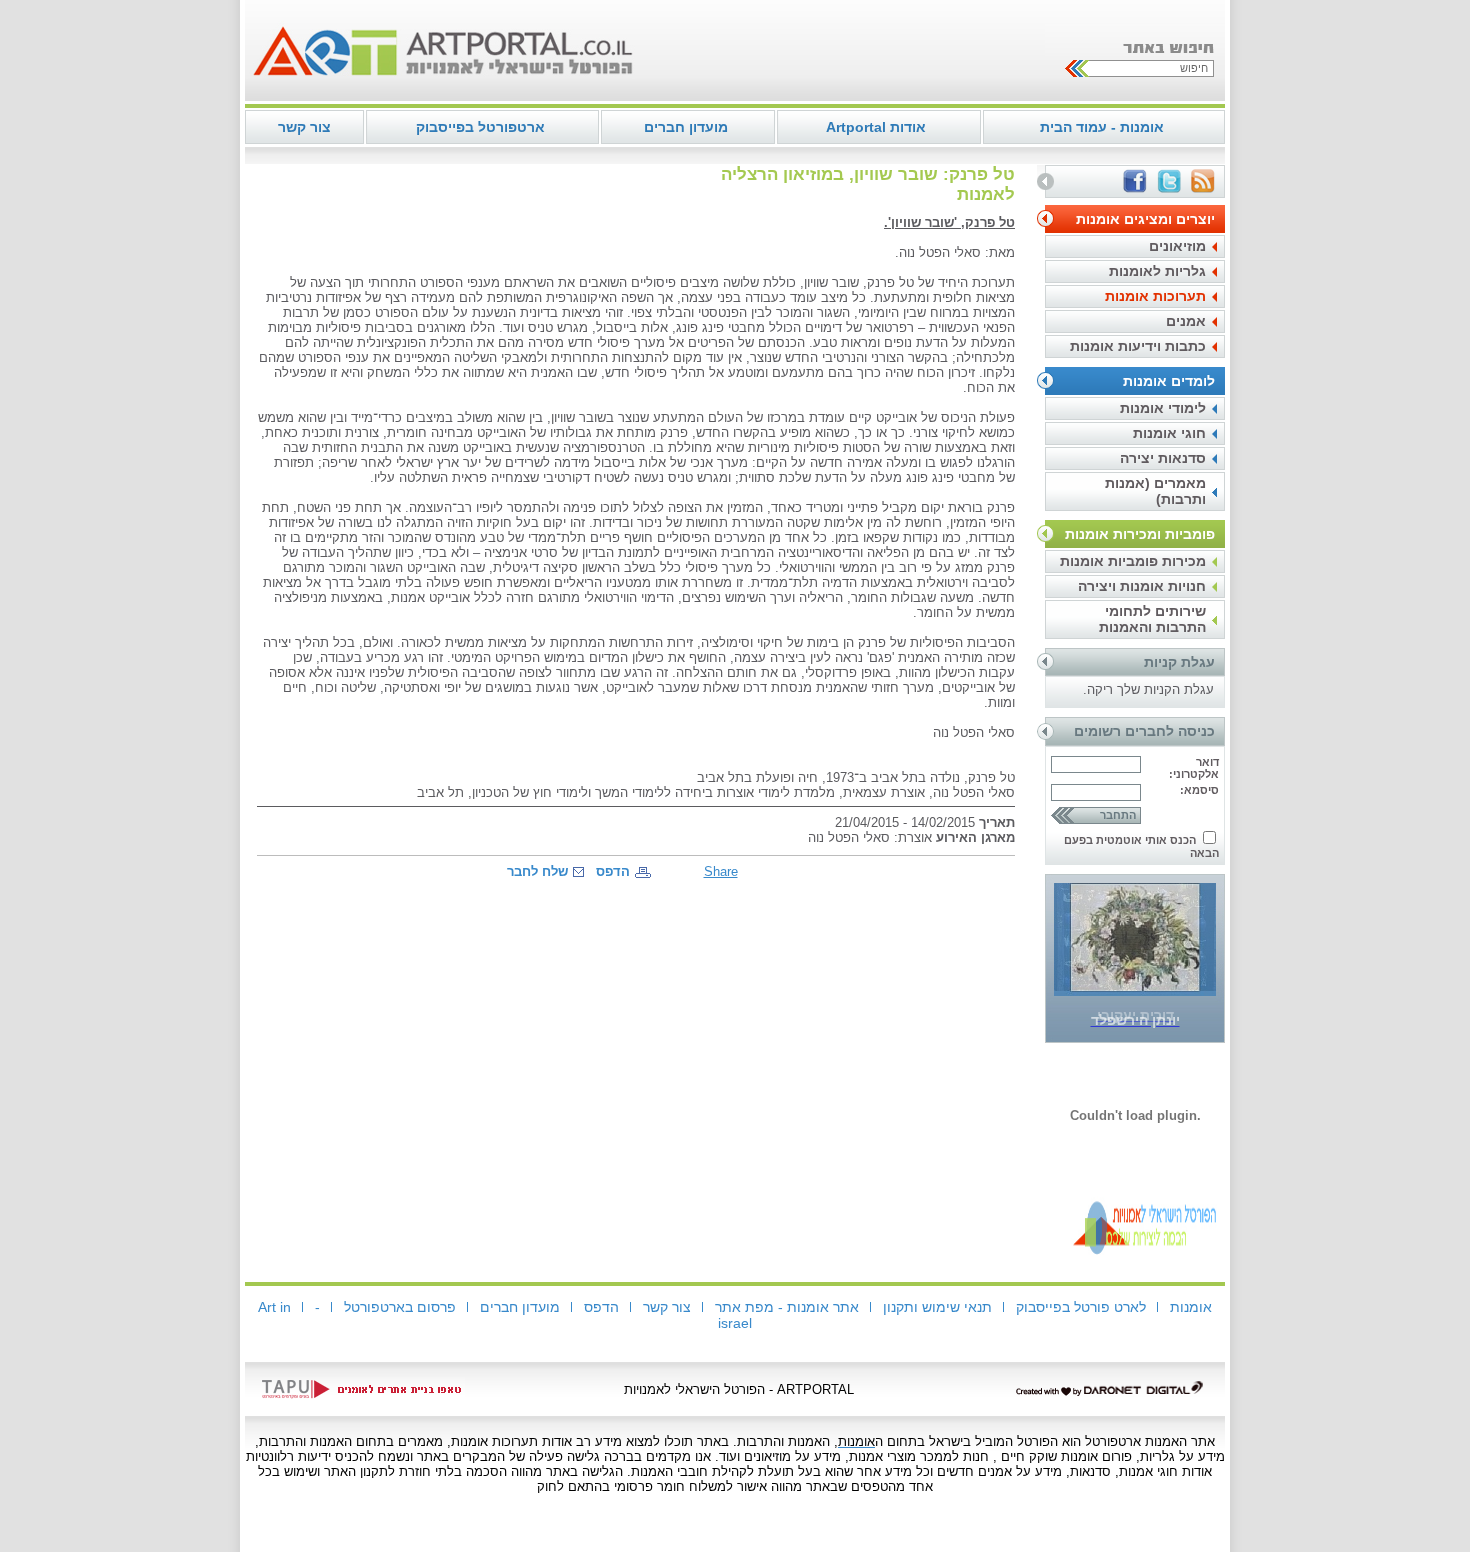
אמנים (1186, 321)
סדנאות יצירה (1163, 458)
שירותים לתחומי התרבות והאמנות (1152, 619)
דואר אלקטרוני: (1194, 768)
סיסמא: (1199, 790)
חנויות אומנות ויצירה (1142, 586)
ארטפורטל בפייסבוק (480, 127)
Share (721, 871)
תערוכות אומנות (1155, 296)
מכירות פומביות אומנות (1133, 561)
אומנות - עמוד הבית (1102, 127)
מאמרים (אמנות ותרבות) (1155, 491)
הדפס (613, 871)
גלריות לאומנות (1157, 271)
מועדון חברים (686, 127)
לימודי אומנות (1163, 408)
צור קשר (304, 127)
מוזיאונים (1177, 246)
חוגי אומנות (1169, 433)
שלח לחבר (537, 871)
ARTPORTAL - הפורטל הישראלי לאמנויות (739, 1389)
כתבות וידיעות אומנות (1138, 346)
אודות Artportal (876, 127)
